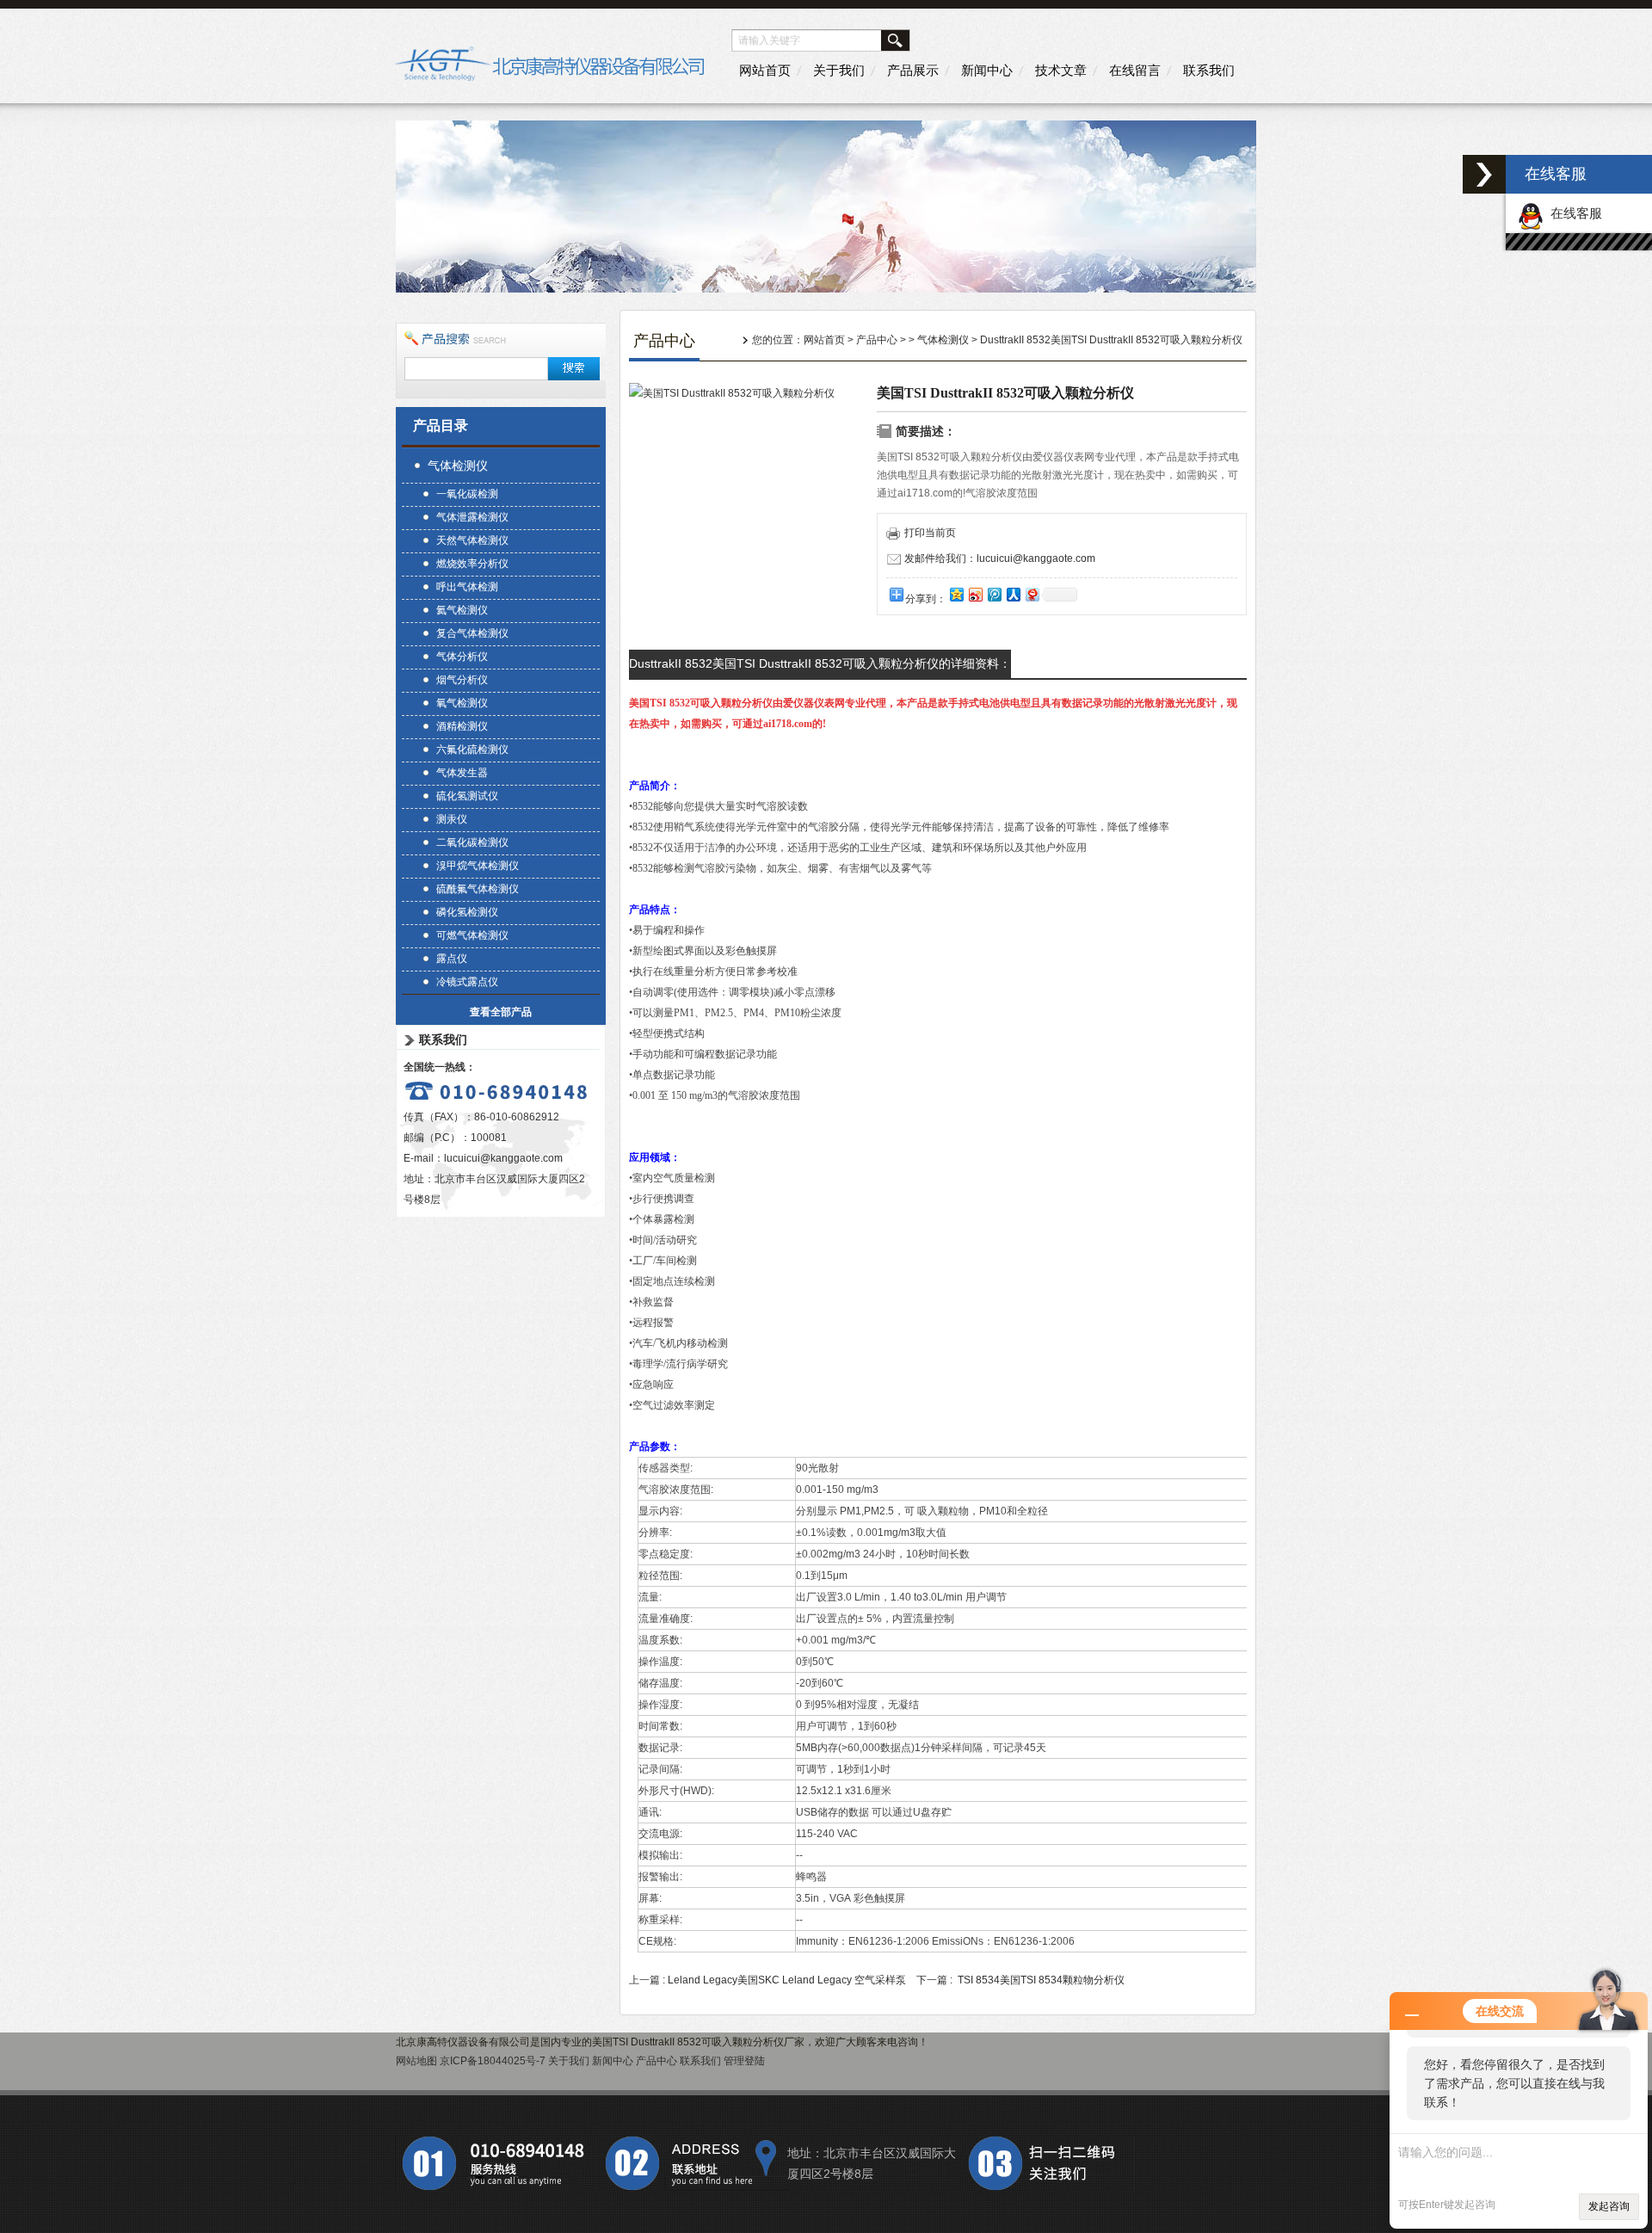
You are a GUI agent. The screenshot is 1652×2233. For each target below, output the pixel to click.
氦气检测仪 (462, 610)
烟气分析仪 (462, 680)
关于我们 (839, 70)
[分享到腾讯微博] (994, 594)
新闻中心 (987, 70)
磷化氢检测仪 (467, 912)
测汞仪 (452, 819)
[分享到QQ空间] (956, 594)
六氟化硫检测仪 (472, 749)
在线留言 (1135, 70)
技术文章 (1061, 70)
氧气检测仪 (462, 703)
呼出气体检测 (467, 587)
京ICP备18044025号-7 (493, 2061)
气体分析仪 (462, 657)
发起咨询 (1609, 2206)
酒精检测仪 (462, 726)
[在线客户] (1484, 174)
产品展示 (913, 70)
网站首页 (765, 70)
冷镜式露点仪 (467, 982)
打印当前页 (930, 533)
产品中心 (877, 340)
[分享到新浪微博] (975, 594)
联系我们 (1209, 70)
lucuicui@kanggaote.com (503, 1158)
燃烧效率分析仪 (472, 564)
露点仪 (452, 959)
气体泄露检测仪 (472, 517)
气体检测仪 (458, 466)
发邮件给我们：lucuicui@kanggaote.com (1000, 558)
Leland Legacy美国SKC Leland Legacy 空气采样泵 (787, 1980)
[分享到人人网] (1013, 594)
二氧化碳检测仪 (472, 842)
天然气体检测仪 (472, 540)
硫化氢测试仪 (467, 796)
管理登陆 (744, 2061)
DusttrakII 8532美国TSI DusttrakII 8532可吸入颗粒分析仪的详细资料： (820, 663)
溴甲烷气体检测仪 (478, 866)
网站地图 (416, 2061)
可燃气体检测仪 (472, 935)
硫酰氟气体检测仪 (478, 889)
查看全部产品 (501, 1012)
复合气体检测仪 (472, 633)
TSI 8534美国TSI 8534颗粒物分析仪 (1041, 1980)
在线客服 (1573, 213)
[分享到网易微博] (1032, 594)
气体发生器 (462, 773)
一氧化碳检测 (467, 494)
